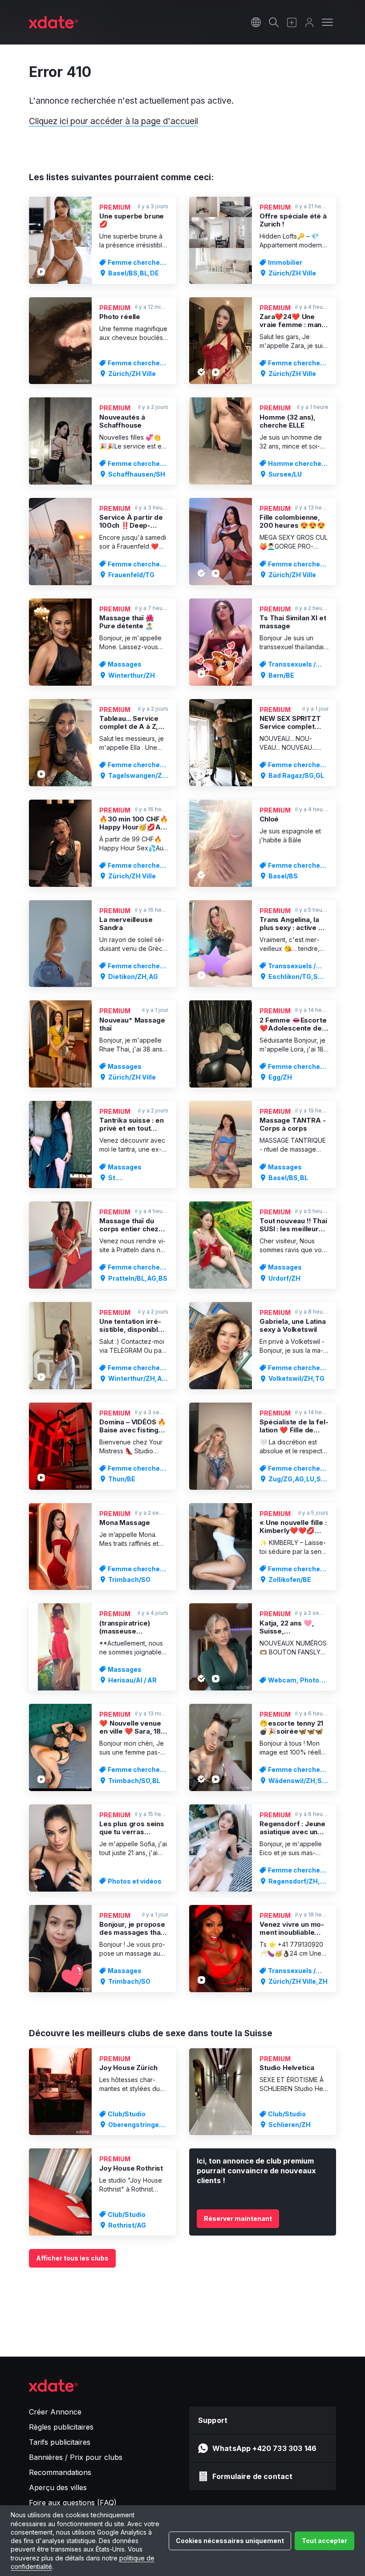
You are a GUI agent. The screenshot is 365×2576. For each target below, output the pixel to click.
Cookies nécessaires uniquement (230, 2541)
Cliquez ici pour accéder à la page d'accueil (114, 121)
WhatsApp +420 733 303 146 (264, 2448)
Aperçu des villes (58, 2487)
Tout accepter (324, 2541)
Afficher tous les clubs (72, 2258)
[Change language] (256, 22)
